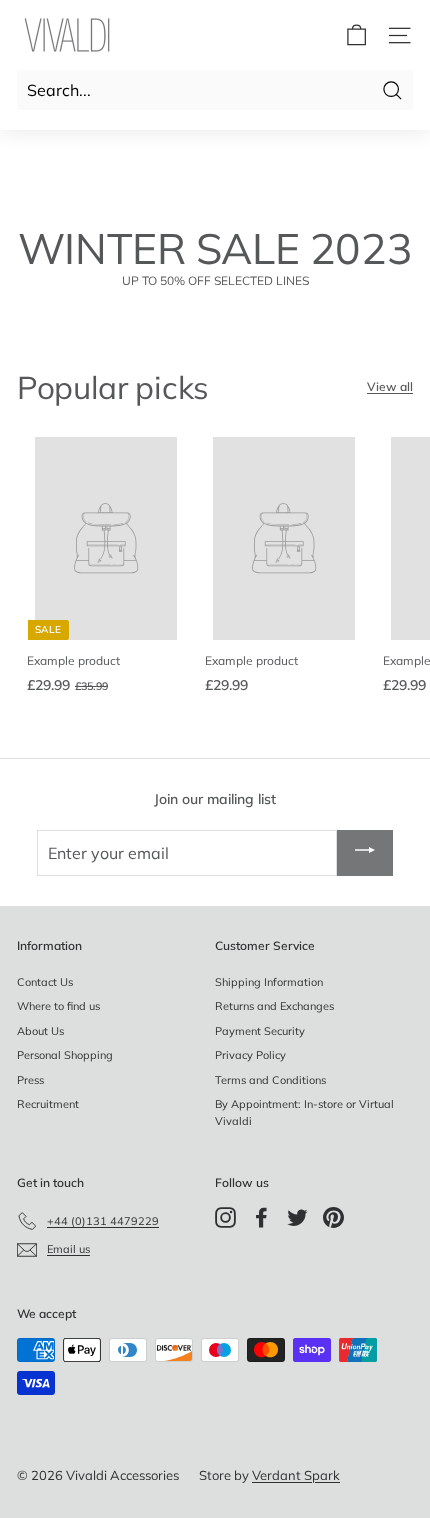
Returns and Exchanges (274, 1006)
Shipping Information (269, 982)
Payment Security (260, 1031)
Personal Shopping (65, 1055)
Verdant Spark (296, 1475)
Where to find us (58, 1006)
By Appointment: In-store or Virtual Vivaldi (304, 1112)
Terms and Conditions (270, 1080)
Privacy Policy (250, 1055)
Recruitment (48, 1104)
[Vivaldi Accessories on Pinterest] (333, 1217)
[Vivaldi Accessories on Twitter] (297, 1217)
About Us (40, 1031)
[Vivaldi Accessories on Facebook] (261, 1217)
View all (390, 386)
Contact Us (45, 982)
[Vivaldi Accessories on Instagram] (225, 1217)
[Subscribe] (365, 853)
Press (30, 1080)
